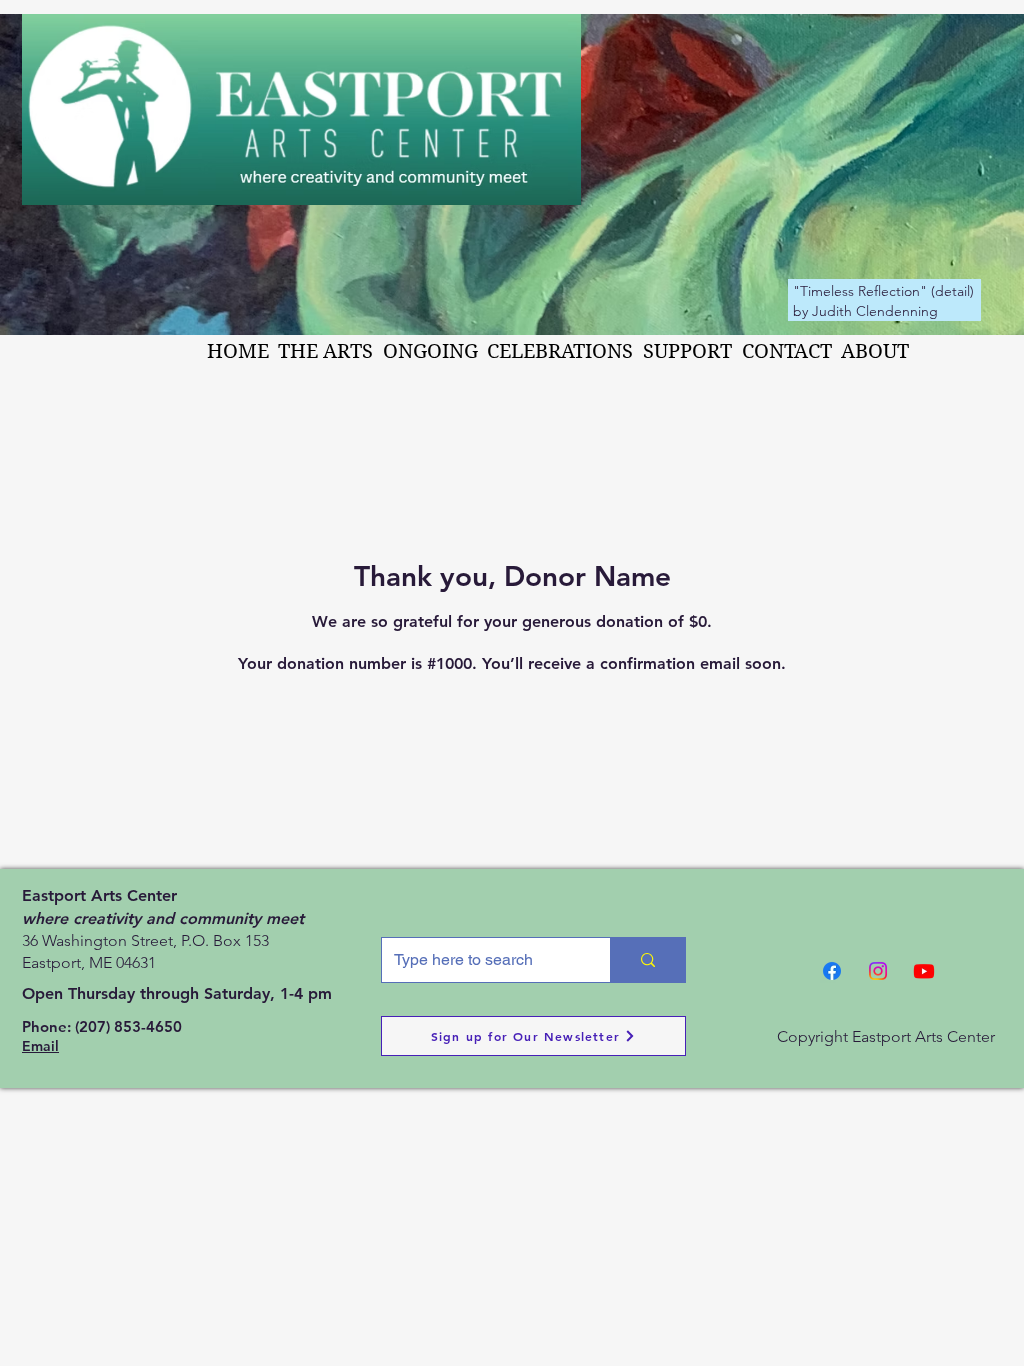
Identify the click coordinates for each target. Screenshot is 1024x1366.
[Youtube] (924, 971)
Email (40, 1046)
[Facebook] (832, 971)
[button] (326, 351)
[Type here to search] (647, 960)
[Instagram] (878, 971)
